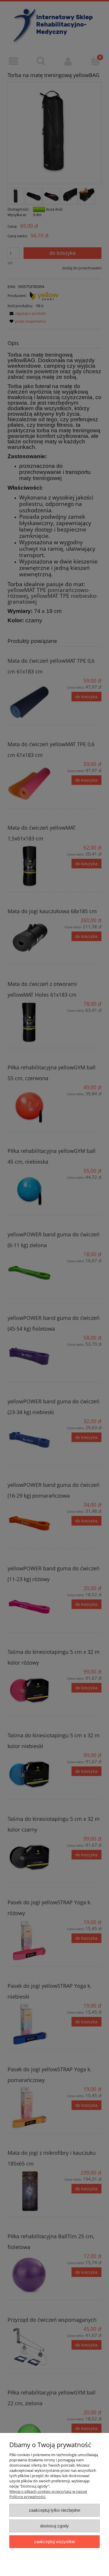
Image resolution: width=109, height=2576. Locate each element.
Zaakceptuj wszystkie (54, 2542)
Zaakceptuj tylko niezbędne (54, 2510)
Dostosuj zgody (54, 2526)
